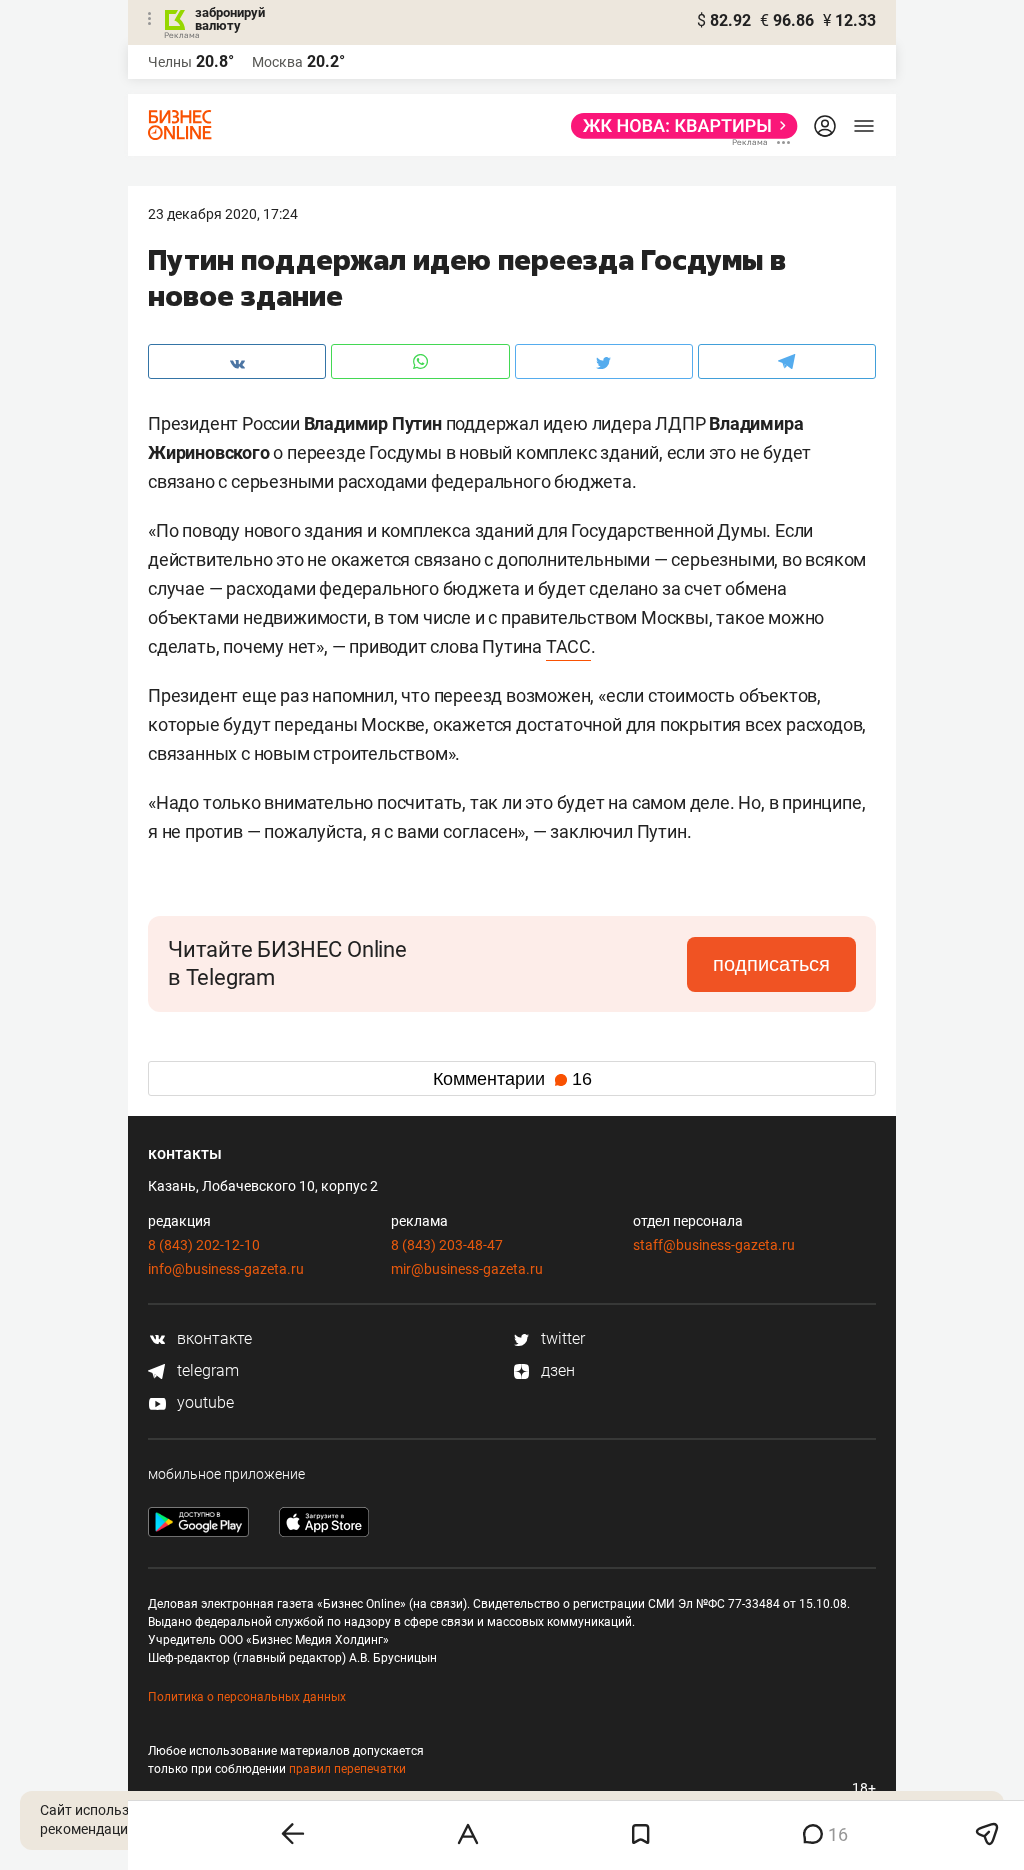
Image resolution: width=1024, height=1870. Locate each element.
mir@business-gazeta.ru (467, 1269)
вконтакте (212, 1338)
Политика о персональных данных (247, 1697)
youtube (203, 1402)
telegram (206, 1370)
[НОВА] (678, 126)
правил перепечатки (347, 1769)
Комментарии (512, 1079)
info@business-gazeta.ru (226, 1269)
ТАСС (568, 646)
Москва (277, 62)
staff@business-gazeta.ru (714, 1245)
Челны (170, 62)
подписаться (771, 964)
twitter (561, 1338)
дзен (556, 1370)
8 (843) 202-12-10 (204, 1245)
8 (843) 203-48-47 (447, 1245)
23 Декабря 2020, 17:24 (223, 214)
